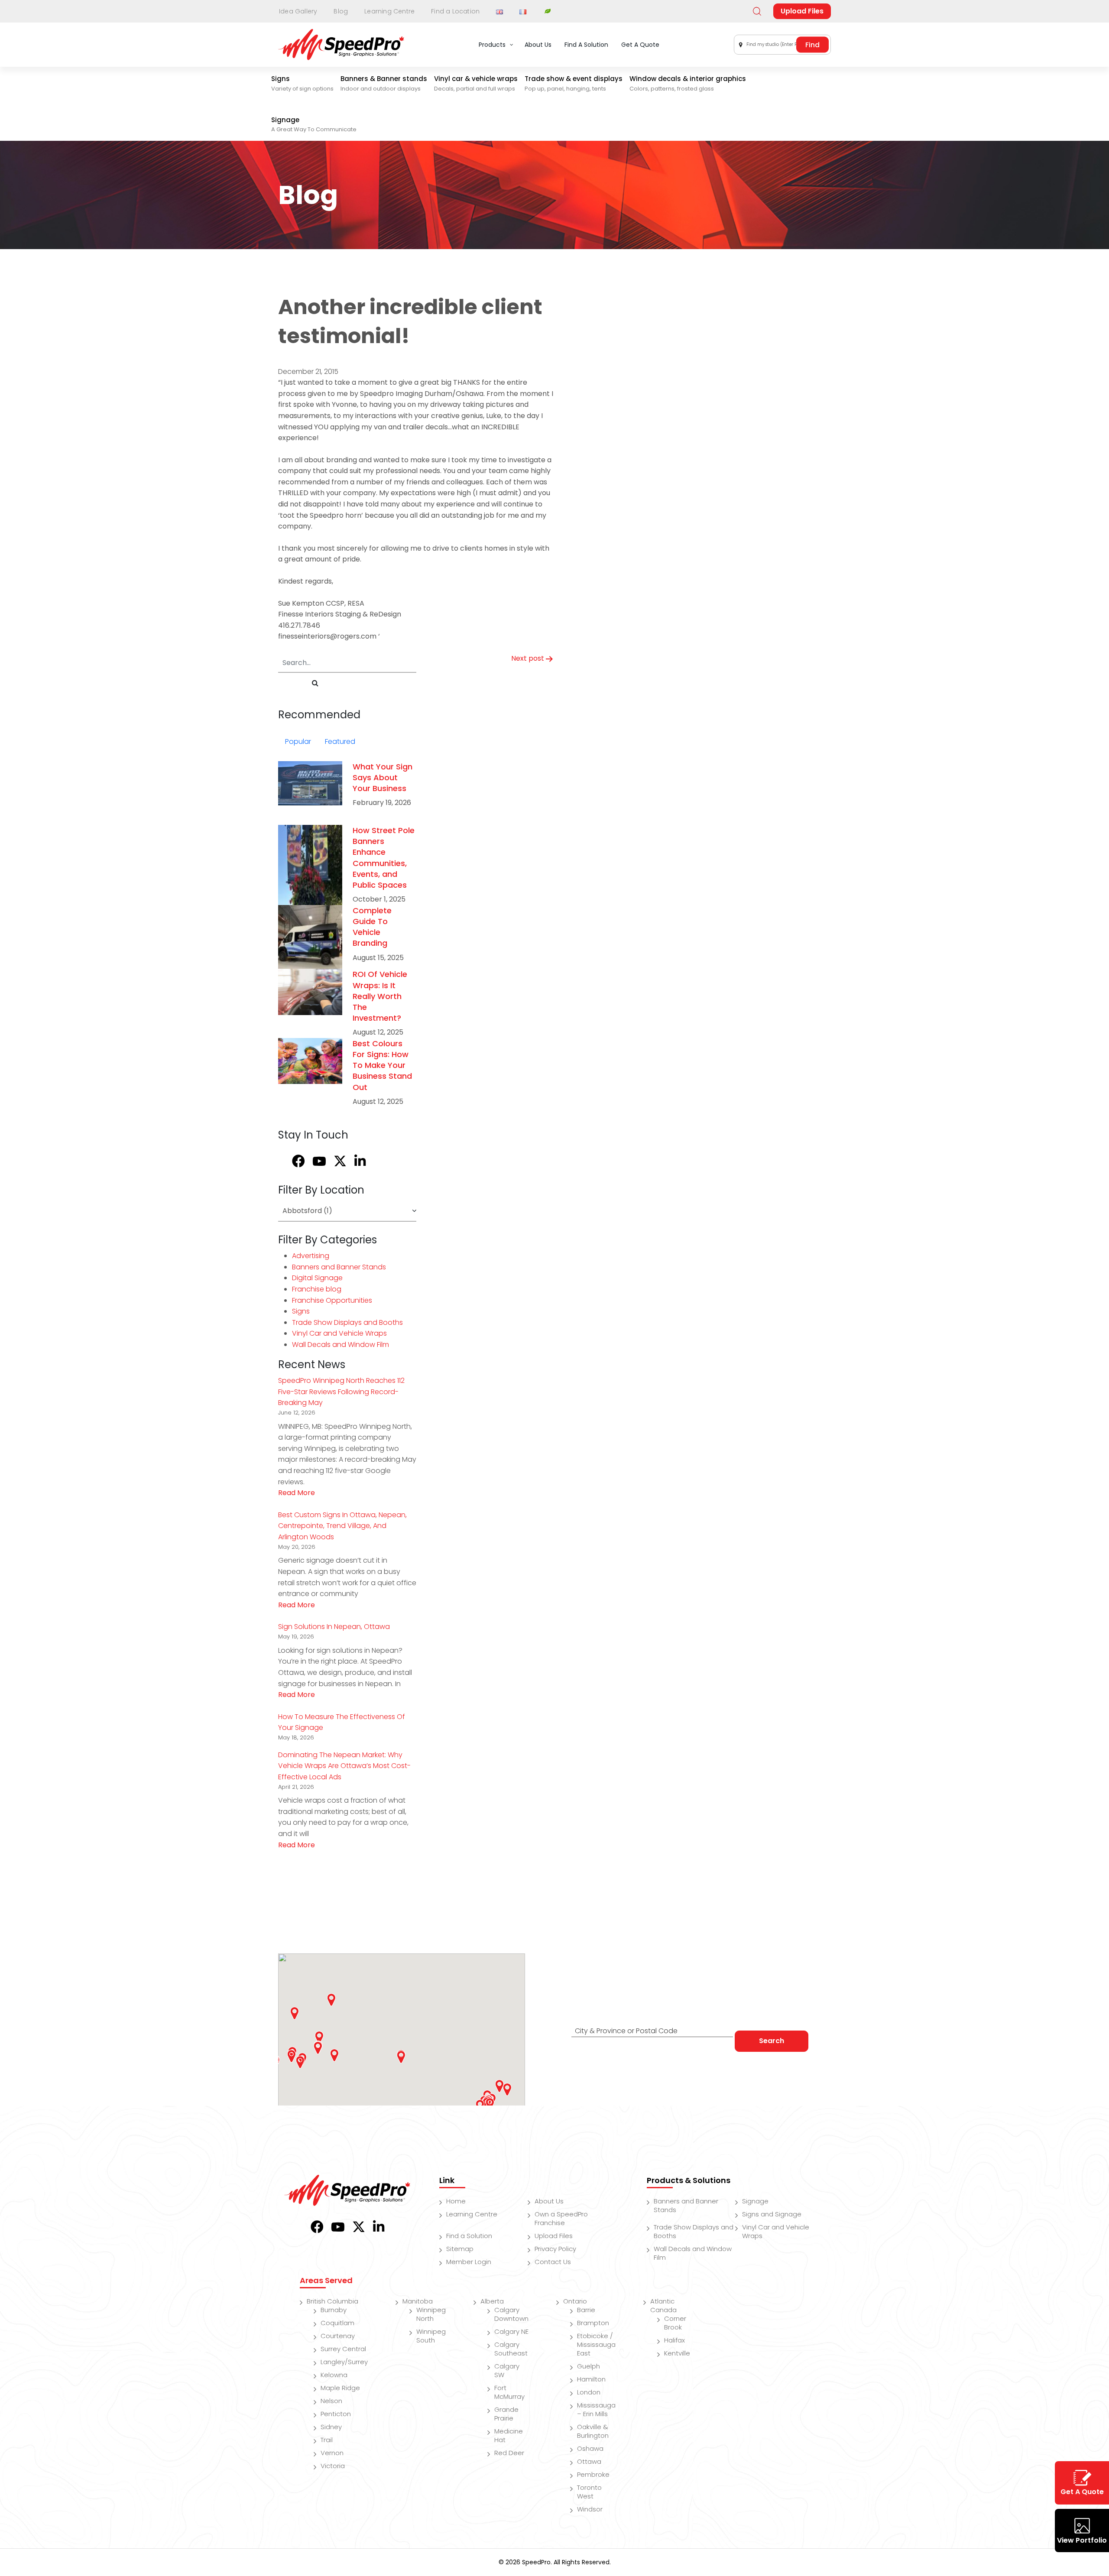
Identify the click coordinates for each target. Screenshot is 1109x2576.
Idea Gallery (298, 11)
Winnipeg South (431, 2336)
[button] (318, 2048)
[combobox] (782, 45)
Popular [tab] (298, 741)
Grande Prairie (506, 2414)
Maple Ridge (340, 2388)
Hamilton (591, 2379)
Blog (341, 11)
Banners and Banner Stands (339, 1267)
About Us (549, 2201)
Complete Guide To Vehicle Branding (372, 927)
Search (772, 2041)
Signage (755, 2201)
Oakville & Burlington (593, 2431)
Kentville (677, 2353)
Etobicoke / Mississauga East (596, 2344)
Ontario (575, 2301)
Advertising (311, 1256)
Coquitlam (337, 2323)
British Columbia (332, 2301)
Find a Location (455, 11)
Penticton (336, 2414)
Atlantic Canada (663, 2305)
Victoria (333, 2466)
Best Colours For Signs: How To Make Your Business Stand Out (382, 1065)
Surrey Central (343, 2349)
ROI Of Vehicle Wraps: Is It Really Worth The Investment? (380, 996)
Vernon (332, 2453)
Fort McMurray (509, 2392)
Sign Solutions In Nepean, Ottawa (334, 1627)
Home (456, 2201)
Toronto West (589, 2492)
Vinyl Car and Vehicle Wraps (339, 1333)
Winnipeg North (431, 2314)
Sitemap (460, 2249)
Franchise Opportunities (332, 1300)
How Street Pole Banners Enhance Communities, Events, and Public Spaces (384, 858)
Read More (297, 1493)
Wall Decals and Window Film (340, 1345)
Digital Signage (317, 1278)
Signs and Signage (772, 2214)
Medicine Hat (509, 2435)
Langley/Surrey (344, 2362)
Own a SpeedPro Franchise (561, 2218)
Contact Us (553, 2262)
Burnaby (334, 2310)
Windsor (590, 2509)
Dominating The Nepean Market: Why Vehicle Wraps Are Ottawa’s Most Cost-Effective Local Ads (344, 1766)
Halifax (674, 2340)
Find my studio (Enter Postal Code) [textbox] (784, 44)
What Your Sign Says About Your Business (383, 777)
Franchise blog (317, 1289)
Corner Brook (675, 2323)
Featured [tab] (340, 741)
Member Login (469, 2262)
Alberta (492, 2301)
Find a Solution (469, 2236)
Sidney (331, 2427)
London (589, 2392)
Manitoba (418, 2301)
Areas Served (326, 2280)
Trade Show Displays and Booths (347, 1322)
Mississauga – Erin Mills (596, 2409)
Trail (327, 2440)
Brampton (593, 2323)
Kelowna (334, 2375)
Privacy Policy (555, 2249)
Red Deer (509, 2453)
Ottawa (589, 2461)
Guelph (589, 2366)
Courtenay (338, 2336)
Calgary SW (507, 2370)
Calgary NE (511, 2331)
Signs (301, 1311)
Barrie (586, 2310)
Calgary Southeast (511, 2349)
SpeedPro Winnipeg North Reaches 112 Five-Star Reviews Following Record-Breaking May (341, 1392)
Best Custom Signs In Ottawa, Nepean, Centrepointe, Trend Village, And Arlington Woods (342, 1526)
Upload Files (802, 11)
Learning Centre (389, 11)
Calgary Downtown (511, 2314)
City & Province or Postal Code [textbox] (626, 2031)
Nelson (331, 2401)
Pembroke (593, 2474)
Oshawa (590, 2448)
